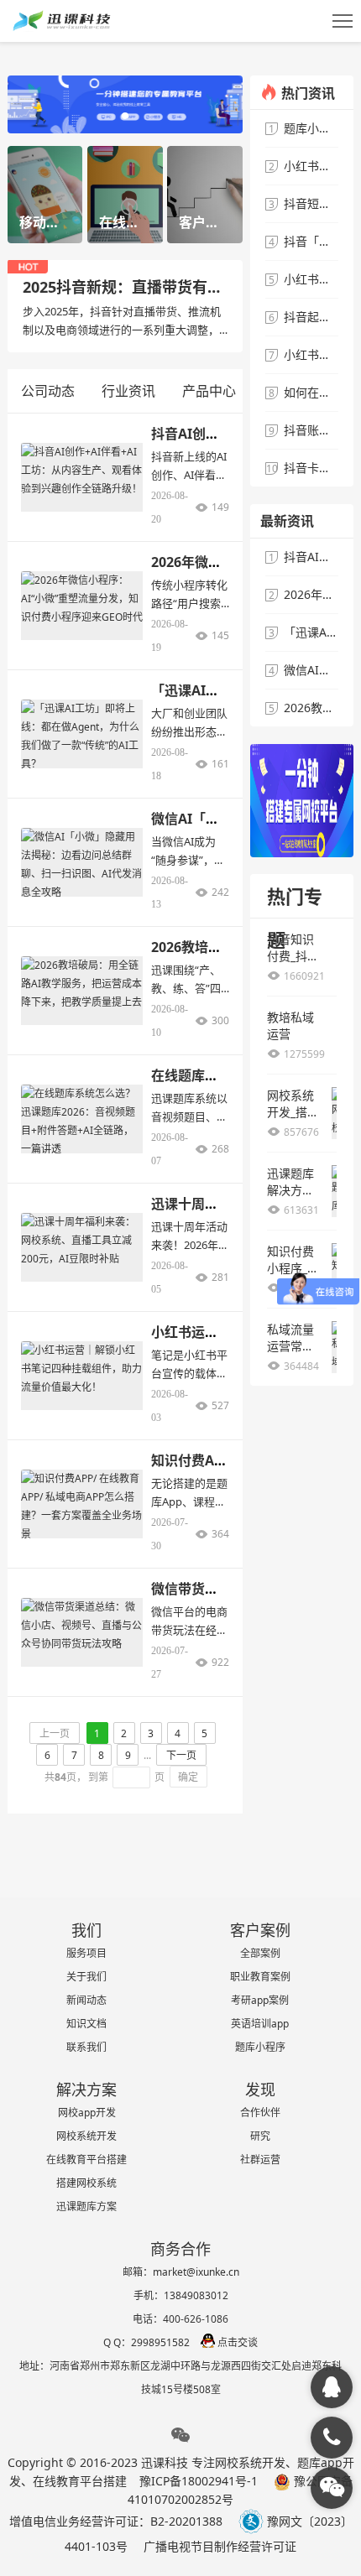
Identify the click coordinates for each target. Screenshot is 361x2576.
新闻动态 (86, 2000)
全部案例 (260, 1953)
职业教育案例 (260, 1977)
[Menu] (343, 21)
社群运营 (260, 2160)
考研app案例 (260, 2000)
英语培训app (260, 2024)
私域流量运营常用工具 (290, 1346)
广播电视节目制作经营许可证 (220, 2546)
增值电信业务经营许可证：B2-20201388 (116, 2521)
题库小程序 (260, 2047)
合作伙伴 (260, 2113)
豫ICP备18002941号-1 (199, 2481)
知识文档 (86, 2024)
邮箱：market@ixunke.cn (181, 2272)
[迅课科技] (332, 2387)
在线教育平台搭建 (86, 2160)
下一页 (181, 1755)
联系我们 (86, 2047)
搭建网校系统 (86, 2183)
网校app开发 (87, 2113)
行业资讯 (128, 391)
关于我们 (86, 1977)
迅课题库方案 (86, 2207)
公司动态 (48, 391)
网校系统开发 (86, 2136)
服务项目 (86, 1953)
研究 (260, 2136)
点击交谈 (238, 2342)
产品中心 (209, 391)
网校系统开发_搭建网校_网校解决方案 (293, 1120)
